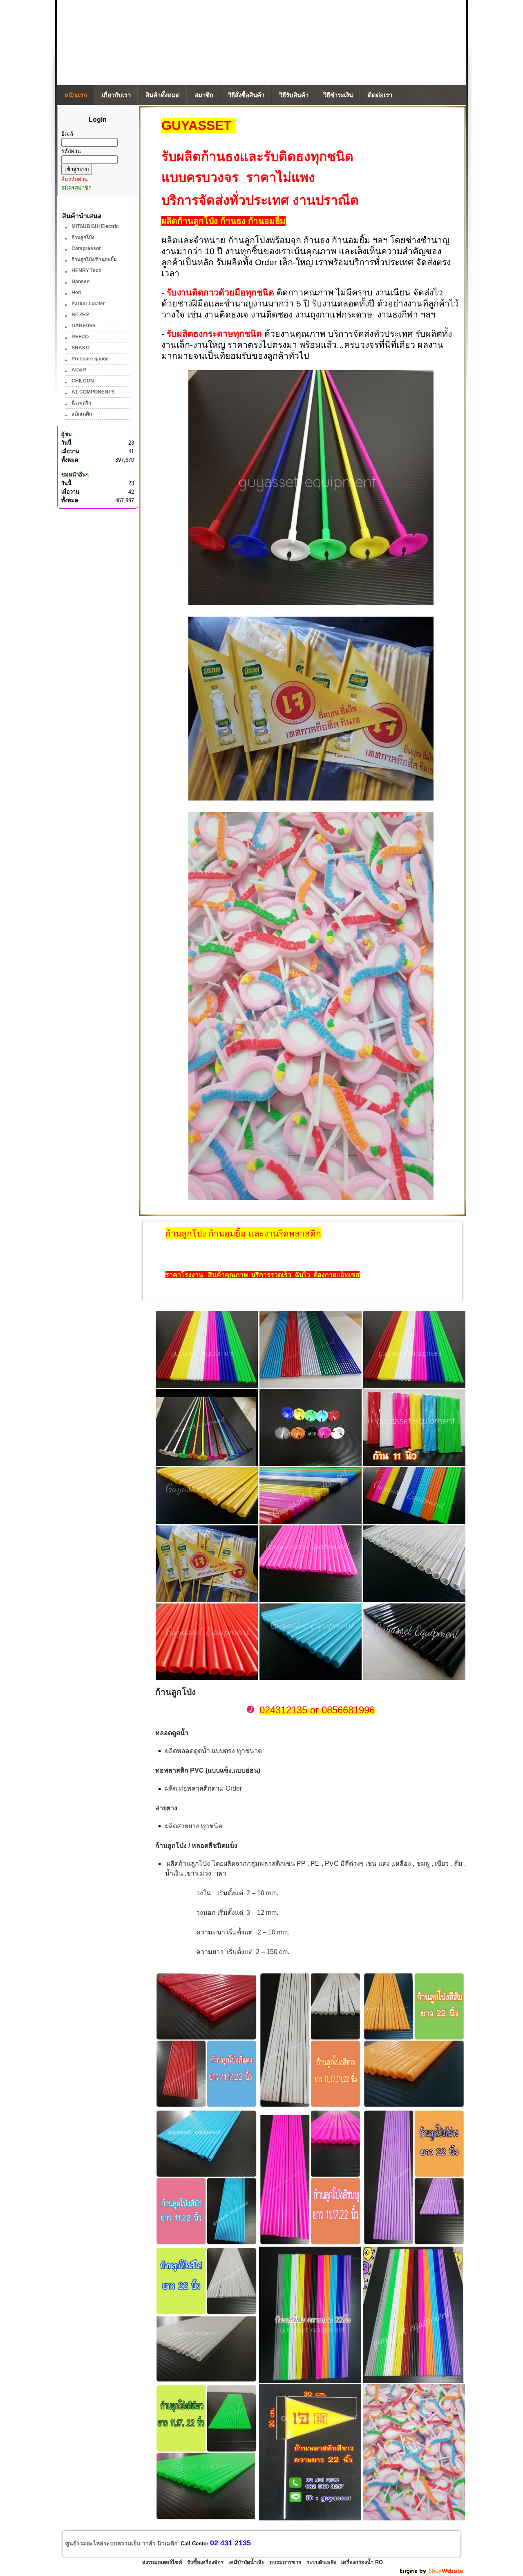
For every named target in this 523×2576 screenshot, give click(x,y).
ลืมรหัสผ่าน (75, 179)
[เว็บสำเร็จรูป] (432, 2573)
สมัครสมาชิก (76, 188)
